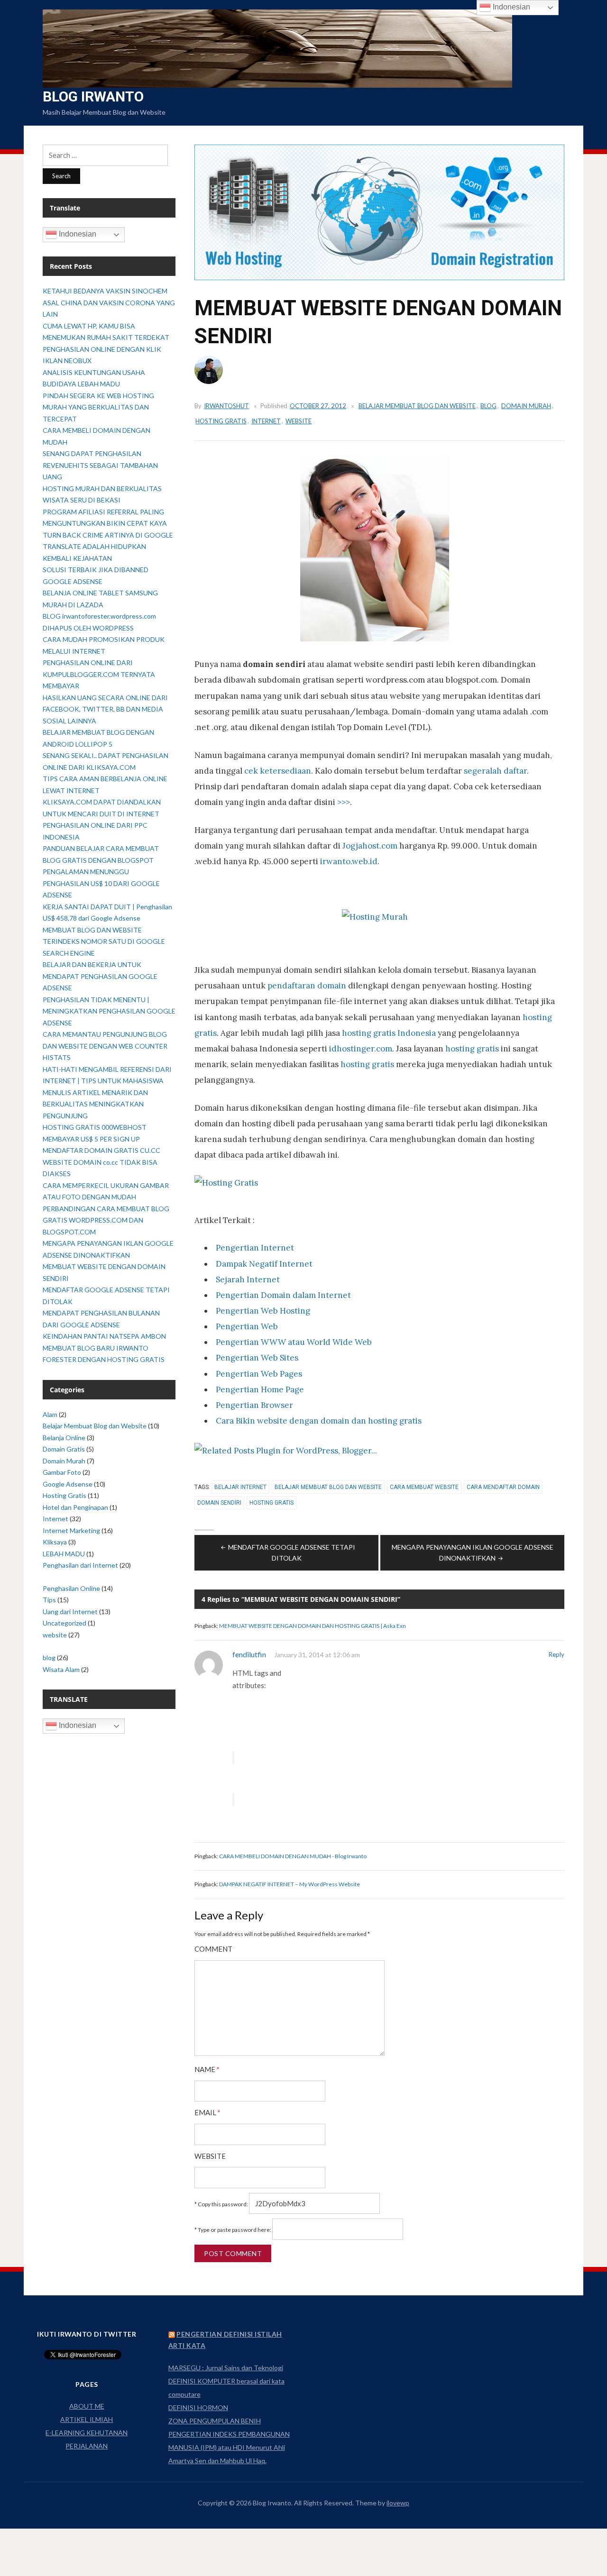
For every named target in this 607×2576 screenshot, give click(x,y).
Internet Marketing (71, 1530)
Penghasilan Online (71, 1588)
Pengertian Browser (254, 1405)
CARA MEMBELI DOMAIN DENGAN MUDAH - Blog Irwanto (293, 1856)
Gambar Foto (62, 1472)
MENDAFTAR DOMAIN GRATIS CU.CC (101, 1150)
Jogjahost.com (370, 846)
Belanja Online (64, 1438)
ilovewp (398, 2503)
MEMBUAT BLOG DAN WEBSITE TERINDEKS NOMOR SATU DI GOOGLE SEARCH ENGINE (104, 941)
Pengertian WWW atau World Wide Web (294, 1342)
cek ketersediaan (278, 771)
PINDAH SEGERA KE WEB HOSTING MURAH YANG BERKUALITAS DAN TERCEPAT (98, 407)
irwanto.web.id (349, 861)
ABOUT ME (87, 2406)
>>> (344, 802)
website (299, 421)
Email (207, 2113)
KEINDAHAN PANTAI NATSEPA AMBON (104, 1336)
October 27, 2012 (318, 406)
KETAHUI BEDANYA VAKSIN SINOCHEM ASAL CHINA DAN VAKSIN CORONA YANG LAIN (109, 302)
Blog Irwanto (93, 96)
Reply (556, 1654)
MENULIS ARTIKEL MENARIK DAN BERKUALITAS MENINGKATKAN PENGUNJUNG (95, 1104)
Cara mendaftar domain (503, 1487)
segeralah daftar (495, 771)
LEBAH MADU (64, 1554)
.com (383, 1049)
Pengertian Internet (255, 1248)
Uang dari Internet (70, 1612)
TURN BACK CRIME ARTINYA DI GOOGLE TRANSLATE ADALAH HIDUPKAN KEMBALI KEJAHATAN (108, 547)
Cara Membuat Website (424, 1487)
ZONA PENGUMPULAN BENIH (215, 2421)
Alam (50, 1414)
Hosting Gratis (221, 421)
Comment (213, 1949)
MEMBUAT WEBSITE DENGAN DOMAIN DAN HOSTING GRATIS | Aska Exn (313, 1626)
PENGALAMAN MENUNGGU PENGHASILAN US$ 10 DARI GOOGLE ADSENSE (101, 883)
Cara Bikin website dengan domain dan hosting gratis (319, 1421)
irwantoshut (226, 406)
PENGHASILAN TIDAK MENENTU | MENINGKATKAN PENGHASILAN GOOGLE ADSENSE (109, 1011)
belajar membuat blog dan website (328, 1487)
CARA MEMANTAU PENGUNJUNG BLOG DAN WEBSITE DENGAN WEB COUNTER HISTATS (105, 1046)
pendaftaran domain (307, 986)
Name (207, 2069)
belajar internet (240, 1487)
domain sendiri (219, 1503)
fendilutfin (249, 1654)
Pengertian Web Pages (259, 1374)
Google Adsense (68, 1484)
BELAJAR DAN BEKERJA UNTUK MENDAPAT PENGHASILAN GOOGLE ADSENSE (100, 976)
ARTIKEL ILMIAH (87, 2419)
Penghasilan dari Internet (80, 1565)
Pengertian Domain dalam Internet (283, 1295)
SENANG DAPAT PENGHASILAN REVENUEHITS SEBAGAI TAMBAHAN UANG (100, 465)
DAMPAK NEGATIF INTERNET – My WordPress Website (290, 1884)
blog (488, 406)
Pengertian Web (247, 1326)
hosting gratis (472, 1049)
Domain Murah (526, 406)
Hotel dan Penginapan (75, 1507)
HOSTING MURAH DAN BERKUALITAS (102, 489)
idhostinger (352, 1049)
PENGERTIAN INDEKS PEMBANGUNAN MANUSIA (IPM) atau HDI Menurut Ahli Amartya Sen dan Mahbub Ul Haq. (229, 2447)
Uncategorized (64, 1623)
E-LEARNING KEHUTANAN (87, 2433)
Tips (49, 1600)
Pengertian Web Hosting (263, 1311)
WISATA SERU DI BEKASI (82, 500)
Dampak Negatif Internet (264, 1264)
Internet (266, 421)
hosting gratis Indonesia (389, 1033)
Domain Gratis (64, 1449)
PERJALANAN (87, 2446)
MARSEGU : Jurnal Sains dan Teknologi (226, 2368)
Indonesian (77, 234)
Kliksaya (55, 1542)
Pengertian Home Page (260, 1389)
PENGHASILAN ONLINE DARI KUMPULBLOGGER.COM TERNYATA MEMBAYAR (99, 674)
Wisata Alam (61, 1669)
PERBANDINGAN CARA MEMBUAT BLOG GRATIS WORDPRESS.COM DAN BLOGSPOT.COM (106, 1220)
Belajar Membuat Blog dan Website (417, 406)
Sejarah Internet (248, 1279)
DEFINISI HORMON (198, 2407)
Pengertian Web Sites (257, 1358)
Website (210, 2156)
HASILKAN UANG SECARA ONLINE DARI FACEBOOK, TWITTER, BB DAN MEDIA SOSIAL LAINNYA (105, 709)
